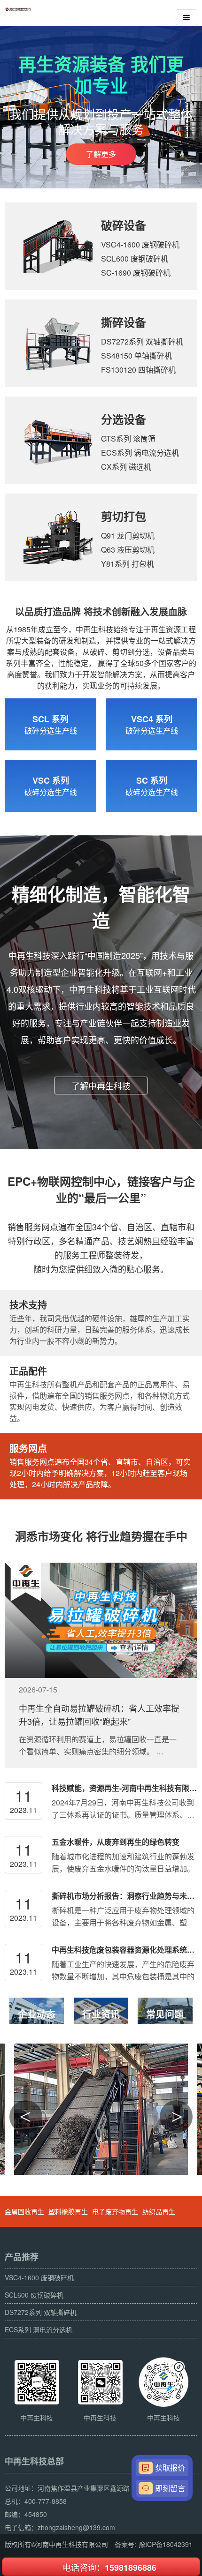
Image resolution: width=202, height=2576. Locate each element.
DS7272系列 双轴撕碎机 (142, 341)
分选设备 (124, 419)
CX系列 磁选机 (126, 467)
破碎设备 (124, 225)
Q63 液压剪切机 (128, 550)
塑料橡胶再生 (68, 2211)
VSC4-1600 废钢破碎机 (140, 244)
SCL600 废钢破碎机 (135, 258)
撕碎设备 (124, 322)
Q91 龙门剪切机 (128, 535)
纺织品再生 (159, 2211)
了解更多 (101, 154)
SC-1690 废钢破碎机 (136, 273)
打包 (135, 516)
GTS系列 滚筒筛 (128, 438)
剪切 (112, 516)
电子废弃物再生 (115, 2211)
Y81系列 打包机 (128, 564)
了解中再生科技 (101, 1086)
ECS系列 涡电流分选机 (140, 453)
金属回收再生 (24, 2211)
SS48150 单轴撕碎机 (136, 356)
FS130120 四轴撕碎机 (138, 370)
